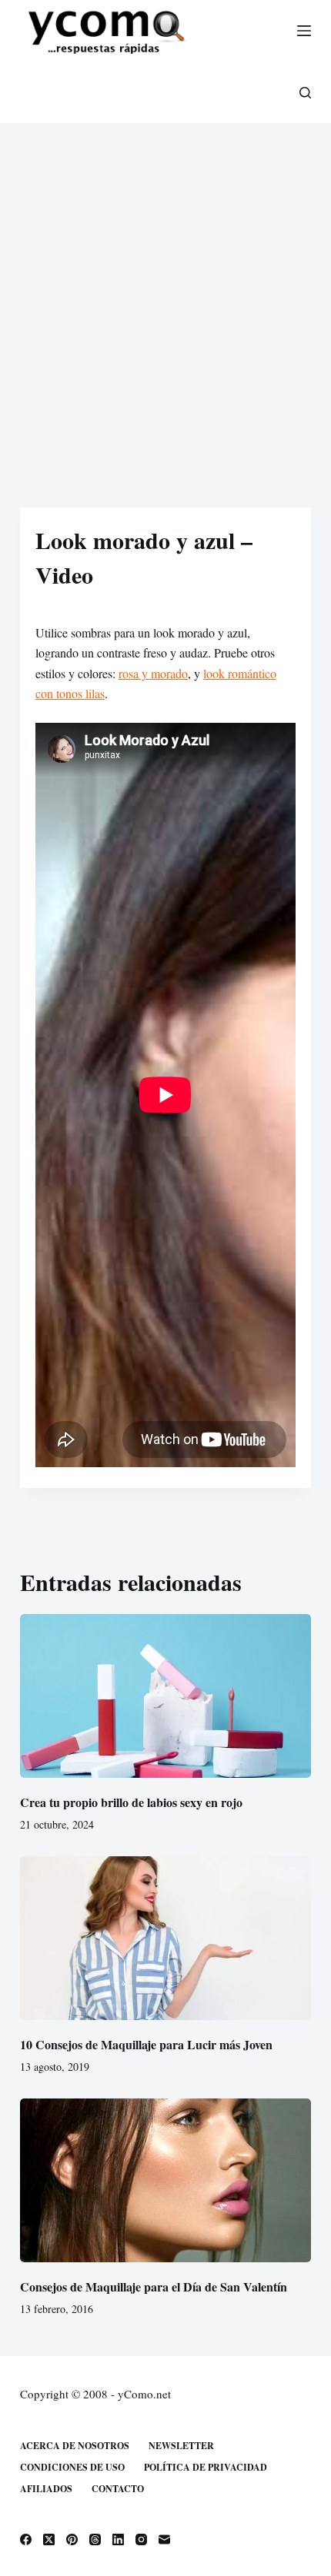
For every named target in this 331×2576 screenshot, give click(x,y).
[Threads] (95, 2539)
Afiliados (46, 2489)
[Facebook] (26, 2539)
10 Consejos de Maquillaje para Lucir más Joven (146, 2044)
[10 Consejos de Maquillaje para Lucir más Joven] (165, 1938)
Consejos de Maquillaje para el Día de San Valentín (154, 2286)
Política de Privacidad (206, 2468)
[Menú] (304, 31)
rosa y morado (153, 673)
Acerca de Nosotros (75, 2446)
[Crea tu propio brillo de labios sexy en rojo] (165, 1696)
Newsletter (181, 2446)
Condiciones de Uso (72, 2468)
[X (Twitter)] (49, 2539)
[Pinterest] (72, 2539)
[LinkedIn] (118, 2539)
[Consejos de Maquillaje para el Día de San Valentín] (165, 2180)
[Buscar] (305, 93)
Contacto (118, 2489)
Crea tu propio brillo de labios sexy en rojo (131, 1802)
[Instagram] (141, 2539)
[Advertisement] (165, 296)
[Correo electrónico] (164, 2539)
